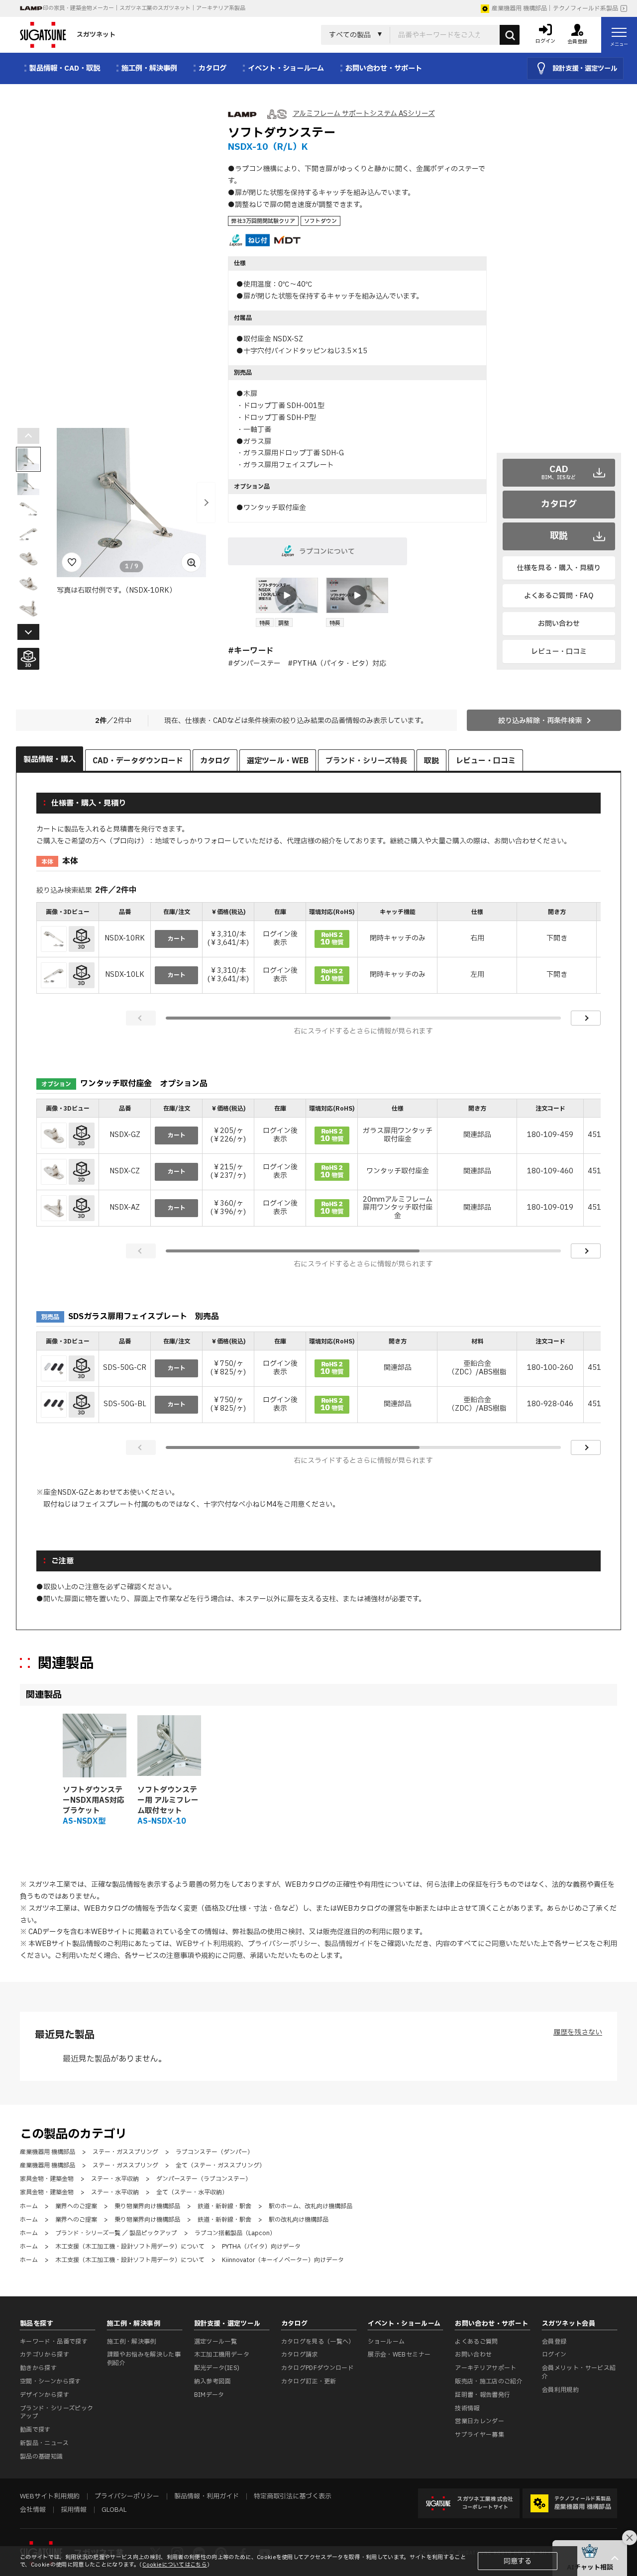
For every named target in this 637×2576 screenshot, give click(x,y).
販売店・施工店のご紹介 (489, 2381)
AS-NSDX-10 (162, 1821)
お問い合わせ (559, 624)
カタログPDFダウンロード (318, 2368)
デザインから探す (45, 2395)
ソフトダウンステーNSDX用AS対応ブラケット (94, 1801)
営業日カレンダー (479, 2421)
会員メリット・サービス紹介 (579, 2372)
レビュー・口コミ (559, 652)
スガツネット (96, 35)
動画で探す (35, 2430)
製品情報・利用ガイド (207, 2496)
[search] (510, 35)
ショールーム (386, 2342)
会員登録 (554, 2342)
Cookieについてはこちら (175, 2565)
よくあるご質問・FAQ (559, 596)
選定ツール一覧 (216, 2342)
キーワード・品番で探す (54, 2342)
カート (177, 939)
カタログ (559, 504)
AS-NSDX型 (84, 1821)
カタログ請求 (300, 2355)
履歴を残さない (578, 2032)
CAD (559, 472)
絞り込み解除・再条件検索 (540, 721)
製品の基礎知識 (42, 2457)
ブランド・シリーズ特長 (366, 761)
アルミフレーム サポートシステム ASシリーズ (364, 114)
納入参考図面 (212, 2381)
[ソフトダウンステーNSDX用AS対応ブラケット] (95, 1746)
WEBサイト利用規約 (209, 1944)
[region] (318, 949)
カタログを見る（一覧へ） (318, 2342)
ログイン (554, 2355)
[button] (206, 503)
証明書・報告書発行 (482, 2395)
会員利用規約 (560, 2390)
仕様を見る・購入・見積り (559, 568)
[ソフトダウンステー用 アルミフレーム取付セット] (169, 1746)
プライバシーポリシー (283, 1944)
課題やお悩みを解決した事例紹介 (144, 2359)
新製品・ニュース (44, 2443)
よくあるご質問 (477, 2342)
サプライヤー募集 (479, 2435)
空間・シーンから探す (51, 2381)
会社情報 (33, 2510)
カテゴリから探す (45, 2355)
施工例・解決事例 (132, 2342)
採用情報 (74, 2510)
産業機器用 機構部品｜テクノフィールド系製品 (555, 8)
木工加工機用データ (222, 2355)
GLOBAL (114, 2510)
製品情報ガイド (349, 1944)
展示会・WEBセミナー (399, 2355)
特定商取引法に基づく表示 (293, 2496)
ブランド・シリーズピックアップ (56, 2413)
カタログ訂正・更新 (309, 2381)
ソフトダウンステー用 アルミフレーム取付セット (168, 1801)
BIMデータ (209, 2395)
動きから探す (38, 2368)
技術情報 (467, 2408)
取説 (559, 536)
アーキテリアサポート (486, 2368)
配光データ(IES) (217, 2368)
